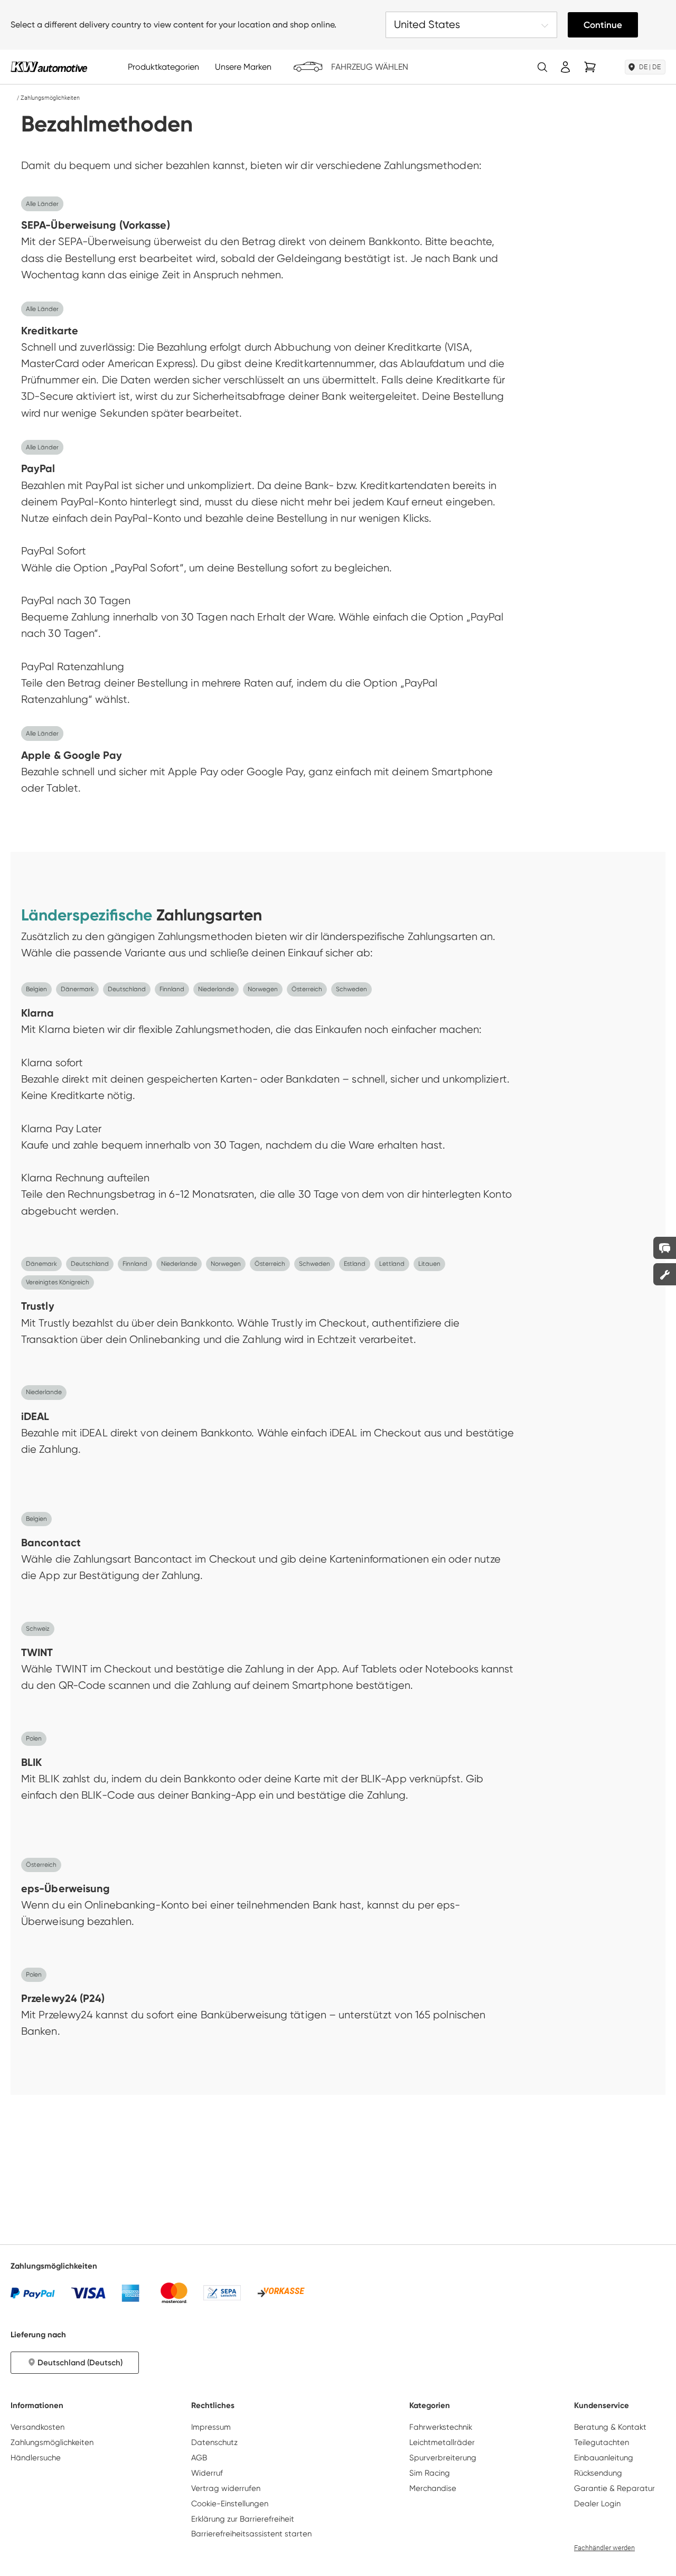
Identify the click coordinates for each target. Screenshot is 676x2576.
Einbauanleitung (604, 2458)
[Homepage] (13, 98)
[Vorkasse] (281, 2293)
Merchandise (433, 2488)
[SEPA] (222, 2293)
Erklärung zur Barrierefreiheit (243, 2519)
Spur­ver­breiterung (443, 2458)
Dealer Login (597, 2504)
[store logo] (49, 67)
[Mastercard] (174, 2293)
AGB (199, 2458)
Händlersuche (36, 2458)
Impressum (211, 2427)
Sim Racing (430, 2473)
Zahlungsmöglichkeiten (52, 2442)
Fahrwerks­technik (441, 2427)
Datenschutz (214, 2442)
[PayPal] (33, 2293)
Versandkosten (37, 2427)
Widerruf (207, 2473)
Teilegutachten (602, 2442)
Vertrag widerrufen (226, 2488)
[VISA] (88, 2293)
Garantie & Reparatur (614, 2488)
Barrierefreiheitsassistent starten (251, 2534)
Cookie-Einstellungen (230, 2504)
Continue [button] (603, 25)
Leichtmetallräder (442, 2442)
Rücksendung (598, 2473)
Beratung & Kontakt (610, 2427)
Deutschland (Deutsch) (80, 2363)
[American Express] (130, 2293)
